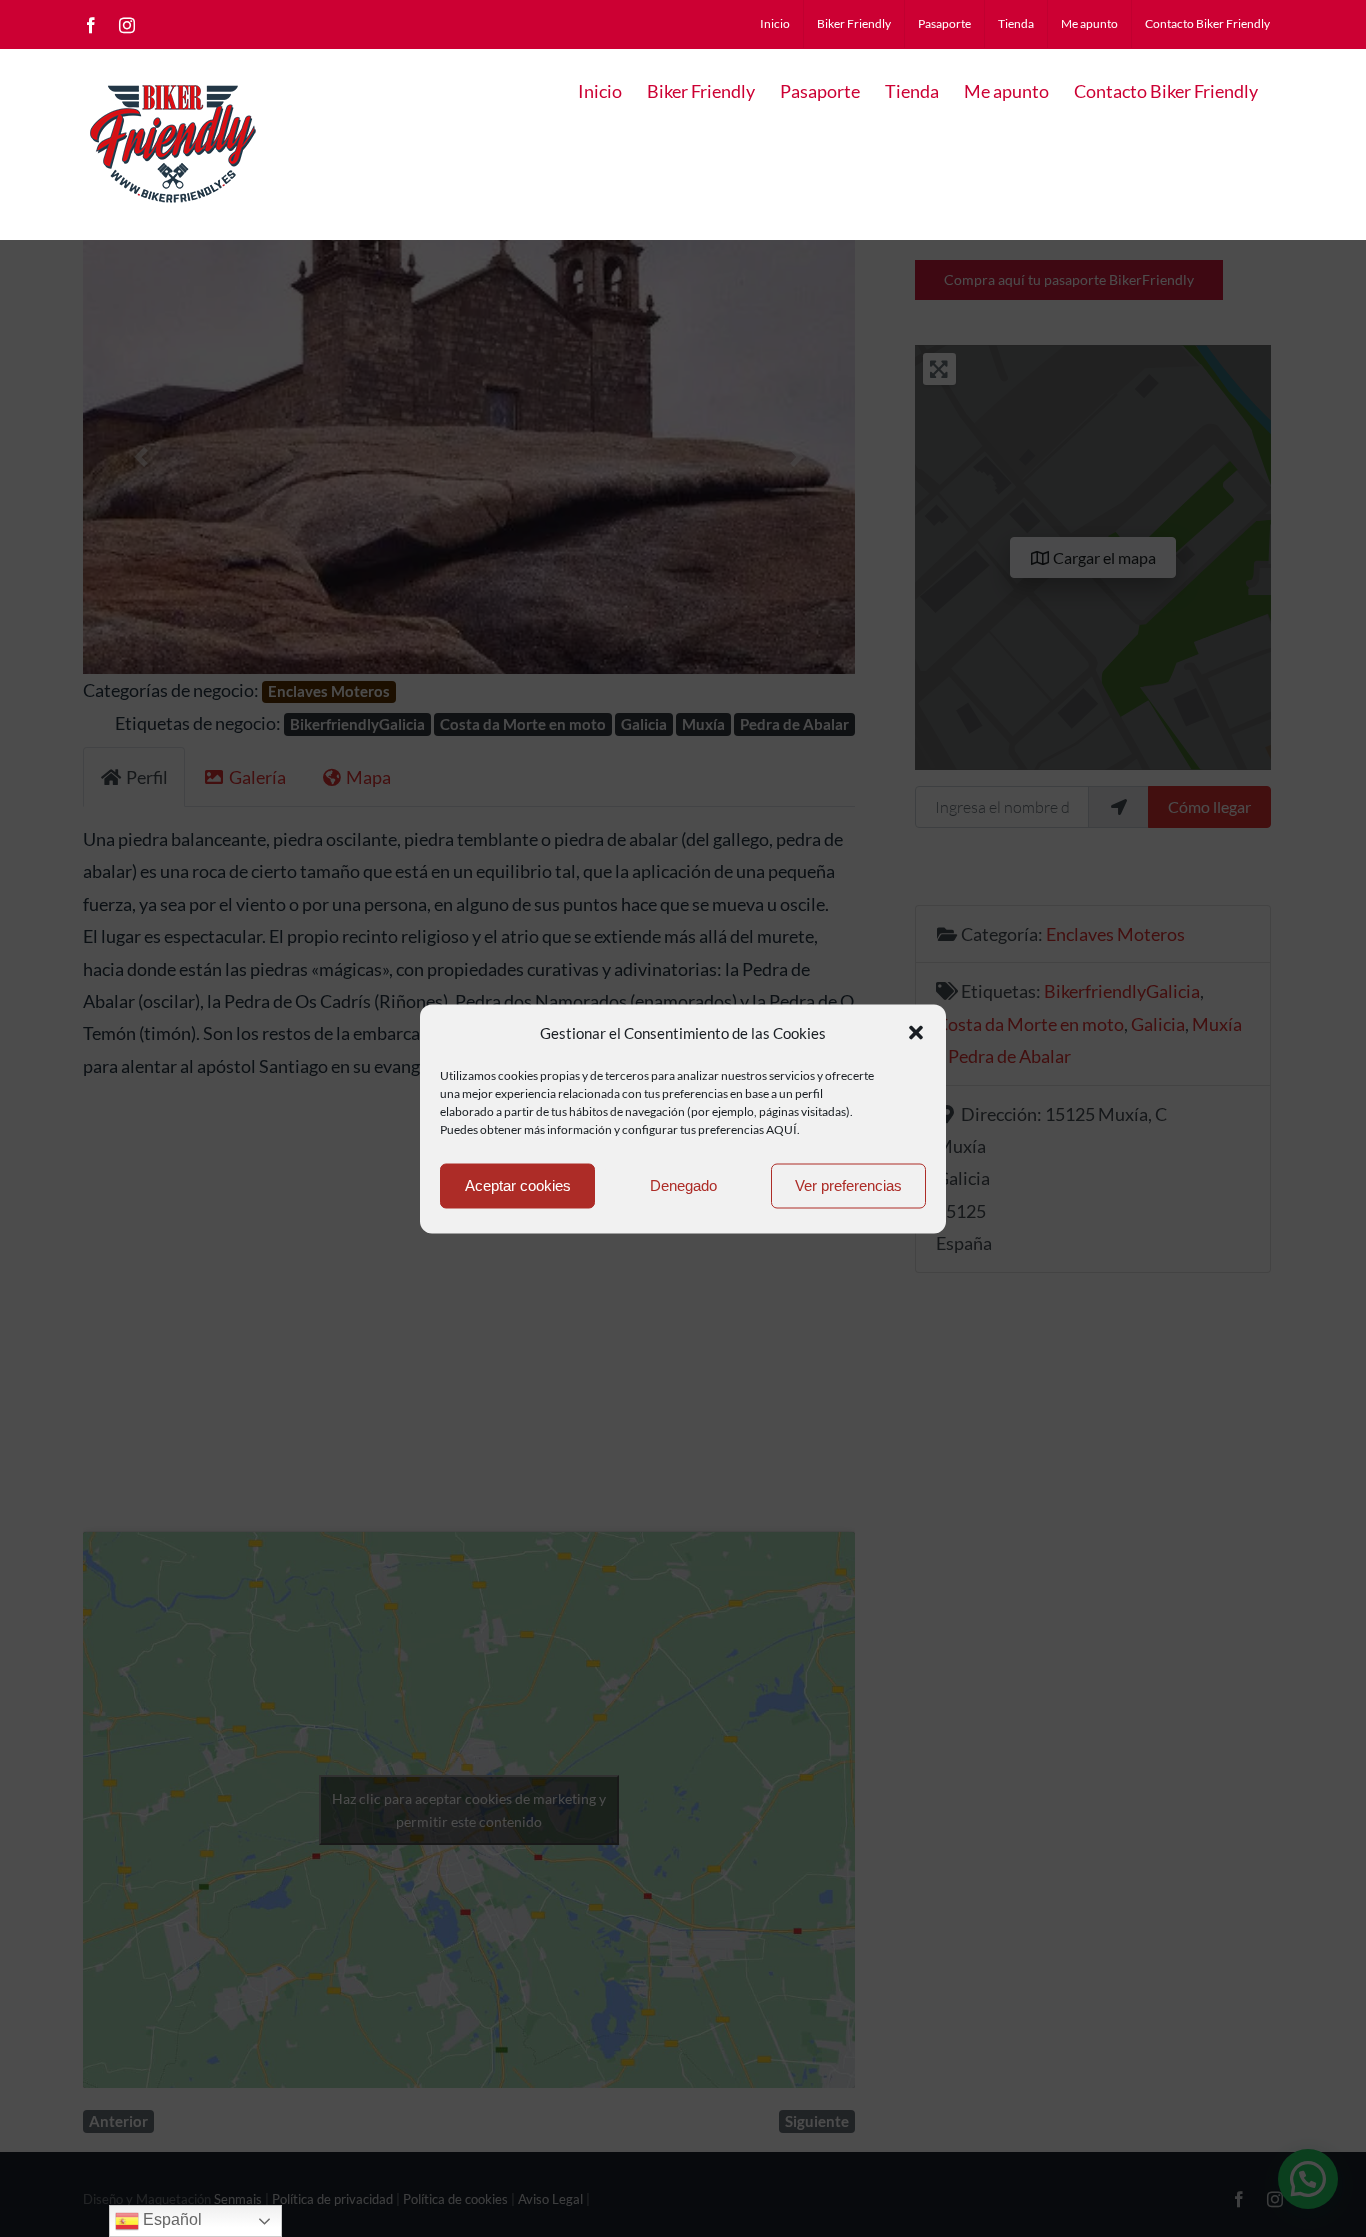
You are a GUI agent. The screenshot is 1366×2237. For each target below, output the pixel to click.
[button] (916, 1033)
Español (170, 2219)
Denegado (683, 1185)
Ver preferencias (848, 1185)
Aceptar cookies (518, 1185)
